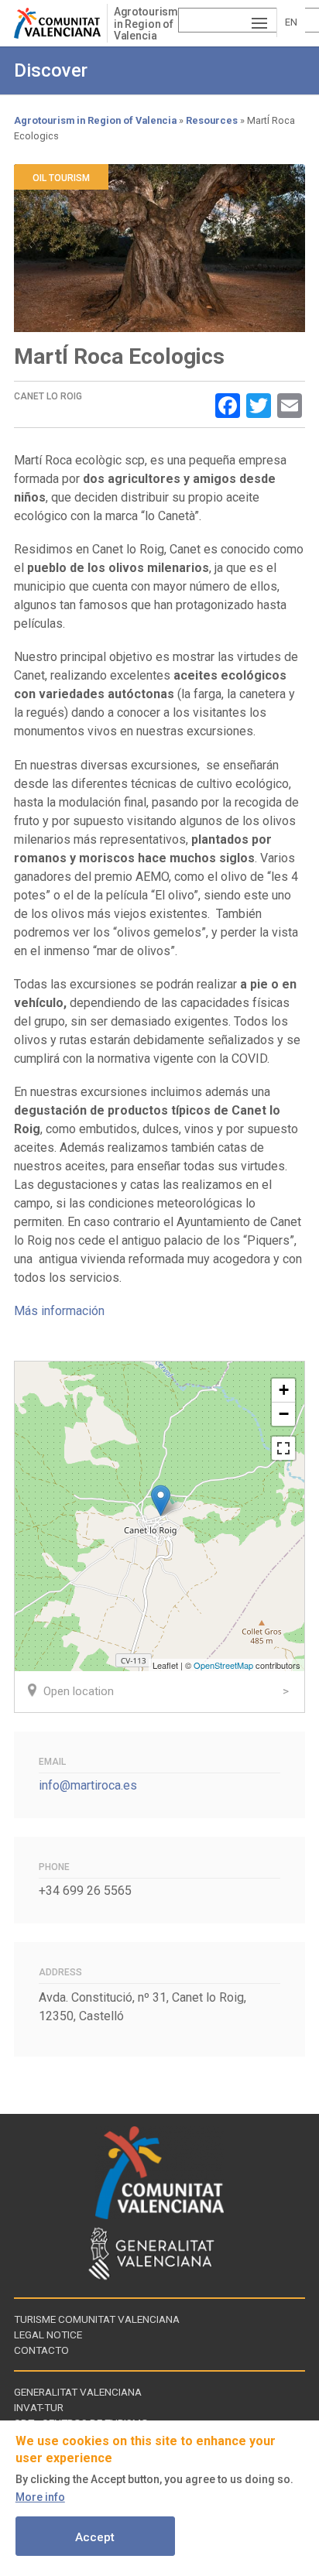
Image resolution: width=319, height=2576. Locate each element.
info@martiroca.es (88, 1785)
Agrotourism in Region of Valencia (146, 24)
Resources (212, 120)
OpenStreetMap (223, 1665)
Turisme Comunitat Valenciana (97, 2319)
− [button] (284, 1414)
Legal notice (48, 2334)
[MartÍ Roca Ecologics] (161, 1500)
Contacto (41, 2350)
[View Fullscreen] (283, 1448)
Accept (95, 2537)
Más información (61, 1311)
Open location (79, 1691)
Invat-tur (39, 2407)
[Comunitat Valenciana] (60, 23)
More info (40, 2497)
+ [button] (284, 1390)
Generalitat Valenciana (78, 2392)
